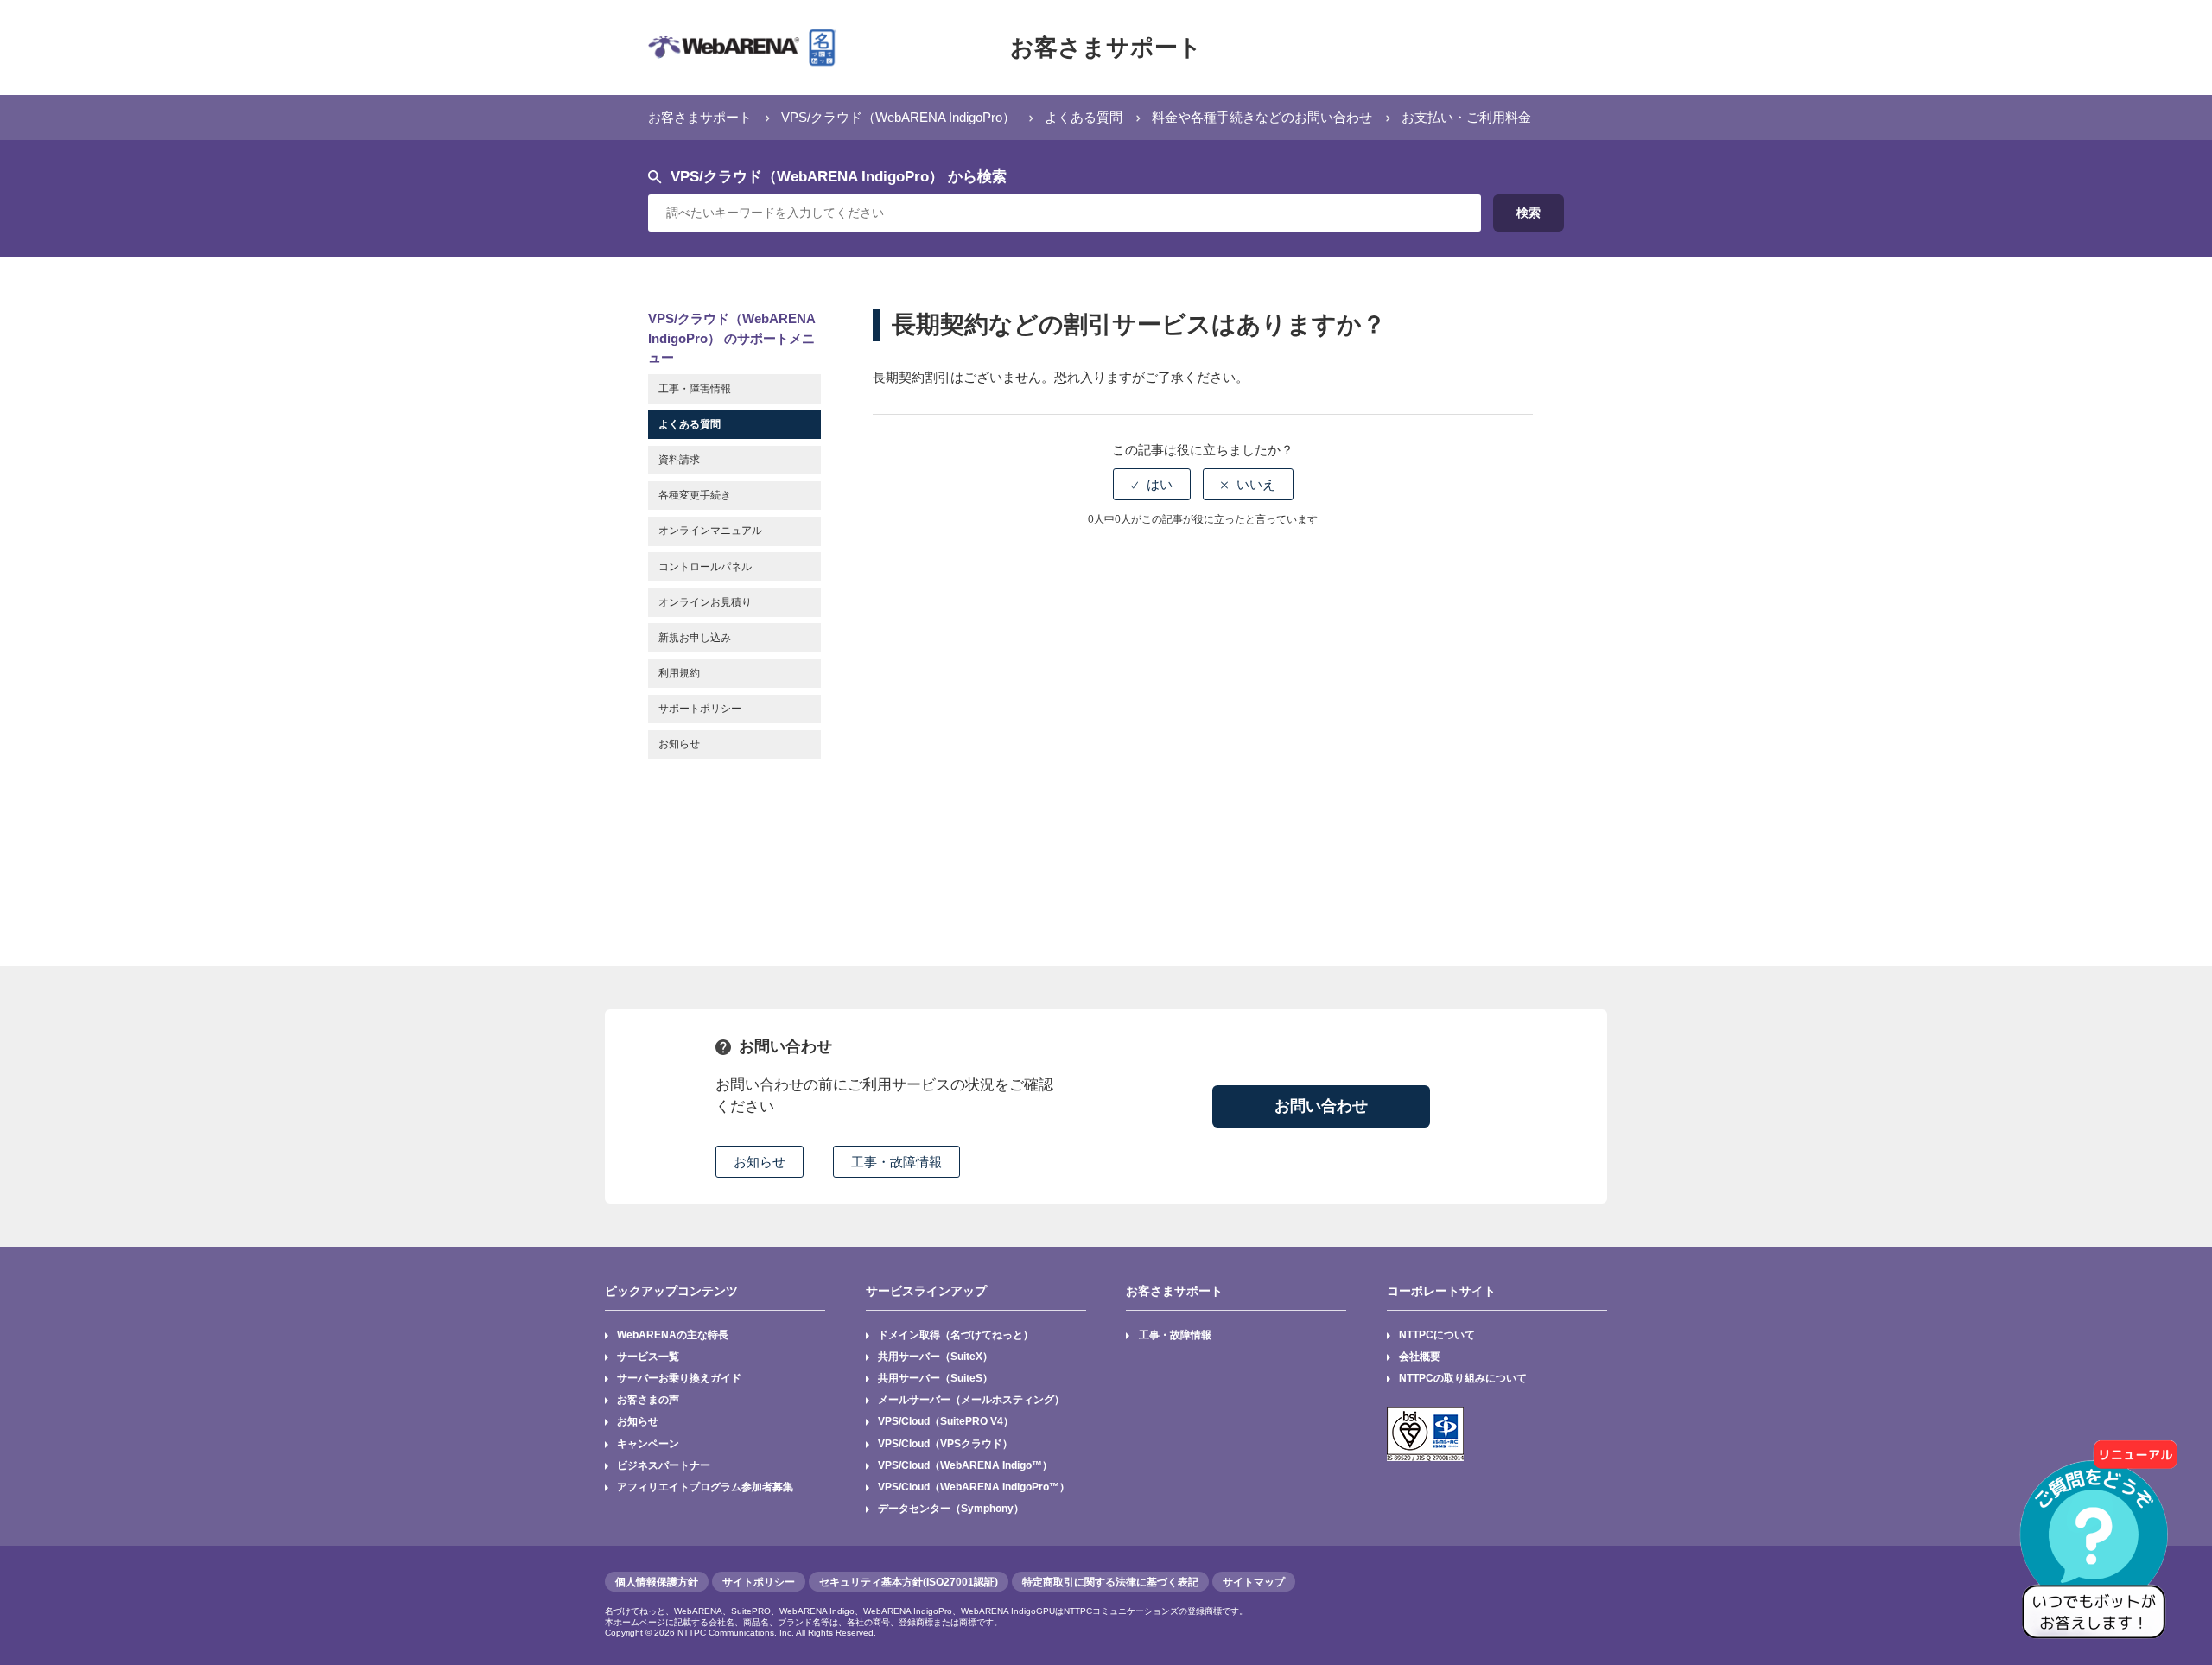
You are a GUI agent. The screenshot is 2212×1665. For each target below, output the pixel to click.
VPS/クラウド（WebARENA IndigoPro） (898, 117)
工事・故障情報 (1175, 1335)
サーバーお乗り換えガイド (679, 1378)
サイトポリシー (759, 1582)
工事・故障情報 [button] (896, 1162)
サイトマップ (1254, 1582)
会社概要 (1420, 1357)
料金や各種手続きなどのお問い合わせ (1262, 117)
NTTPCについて (1437, 1335)
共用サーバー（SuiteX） (935, 1357)
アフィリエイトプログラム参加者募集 (705, 1487)
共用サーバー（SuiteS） (935, 1378)
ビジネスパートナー (664, 1465)
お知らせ (638, 1421)
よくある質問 (1084, 117)
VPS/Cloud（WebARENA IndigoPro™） (974, 1487)
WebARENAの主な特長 (673, 1335)
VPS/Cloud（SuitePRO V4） (946, 1421)
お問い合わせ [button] (1321, 1106)
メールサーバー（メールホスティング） (971, 1400)
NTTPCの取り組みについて (1463, 1378)
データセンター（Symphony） (951, 1509)
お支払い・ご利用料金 (1466, 117)
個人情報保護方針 (657, 1582)
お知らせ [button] (760, 1162)
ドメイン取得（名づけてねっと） (956, 1335)
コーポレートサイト (1441, 1291)
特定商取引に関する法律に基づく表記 (1110, 1582)
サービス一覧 (648, 1357)
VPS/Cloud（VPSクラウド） (945, 1444)
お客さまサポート (1106, 48)
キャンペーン (648, 1444)
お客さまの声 (648, 1400)
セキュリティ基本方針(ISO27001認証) (909, 1582)
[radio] (1152, 484)
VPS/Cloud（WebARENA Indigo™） (965, 1465)
